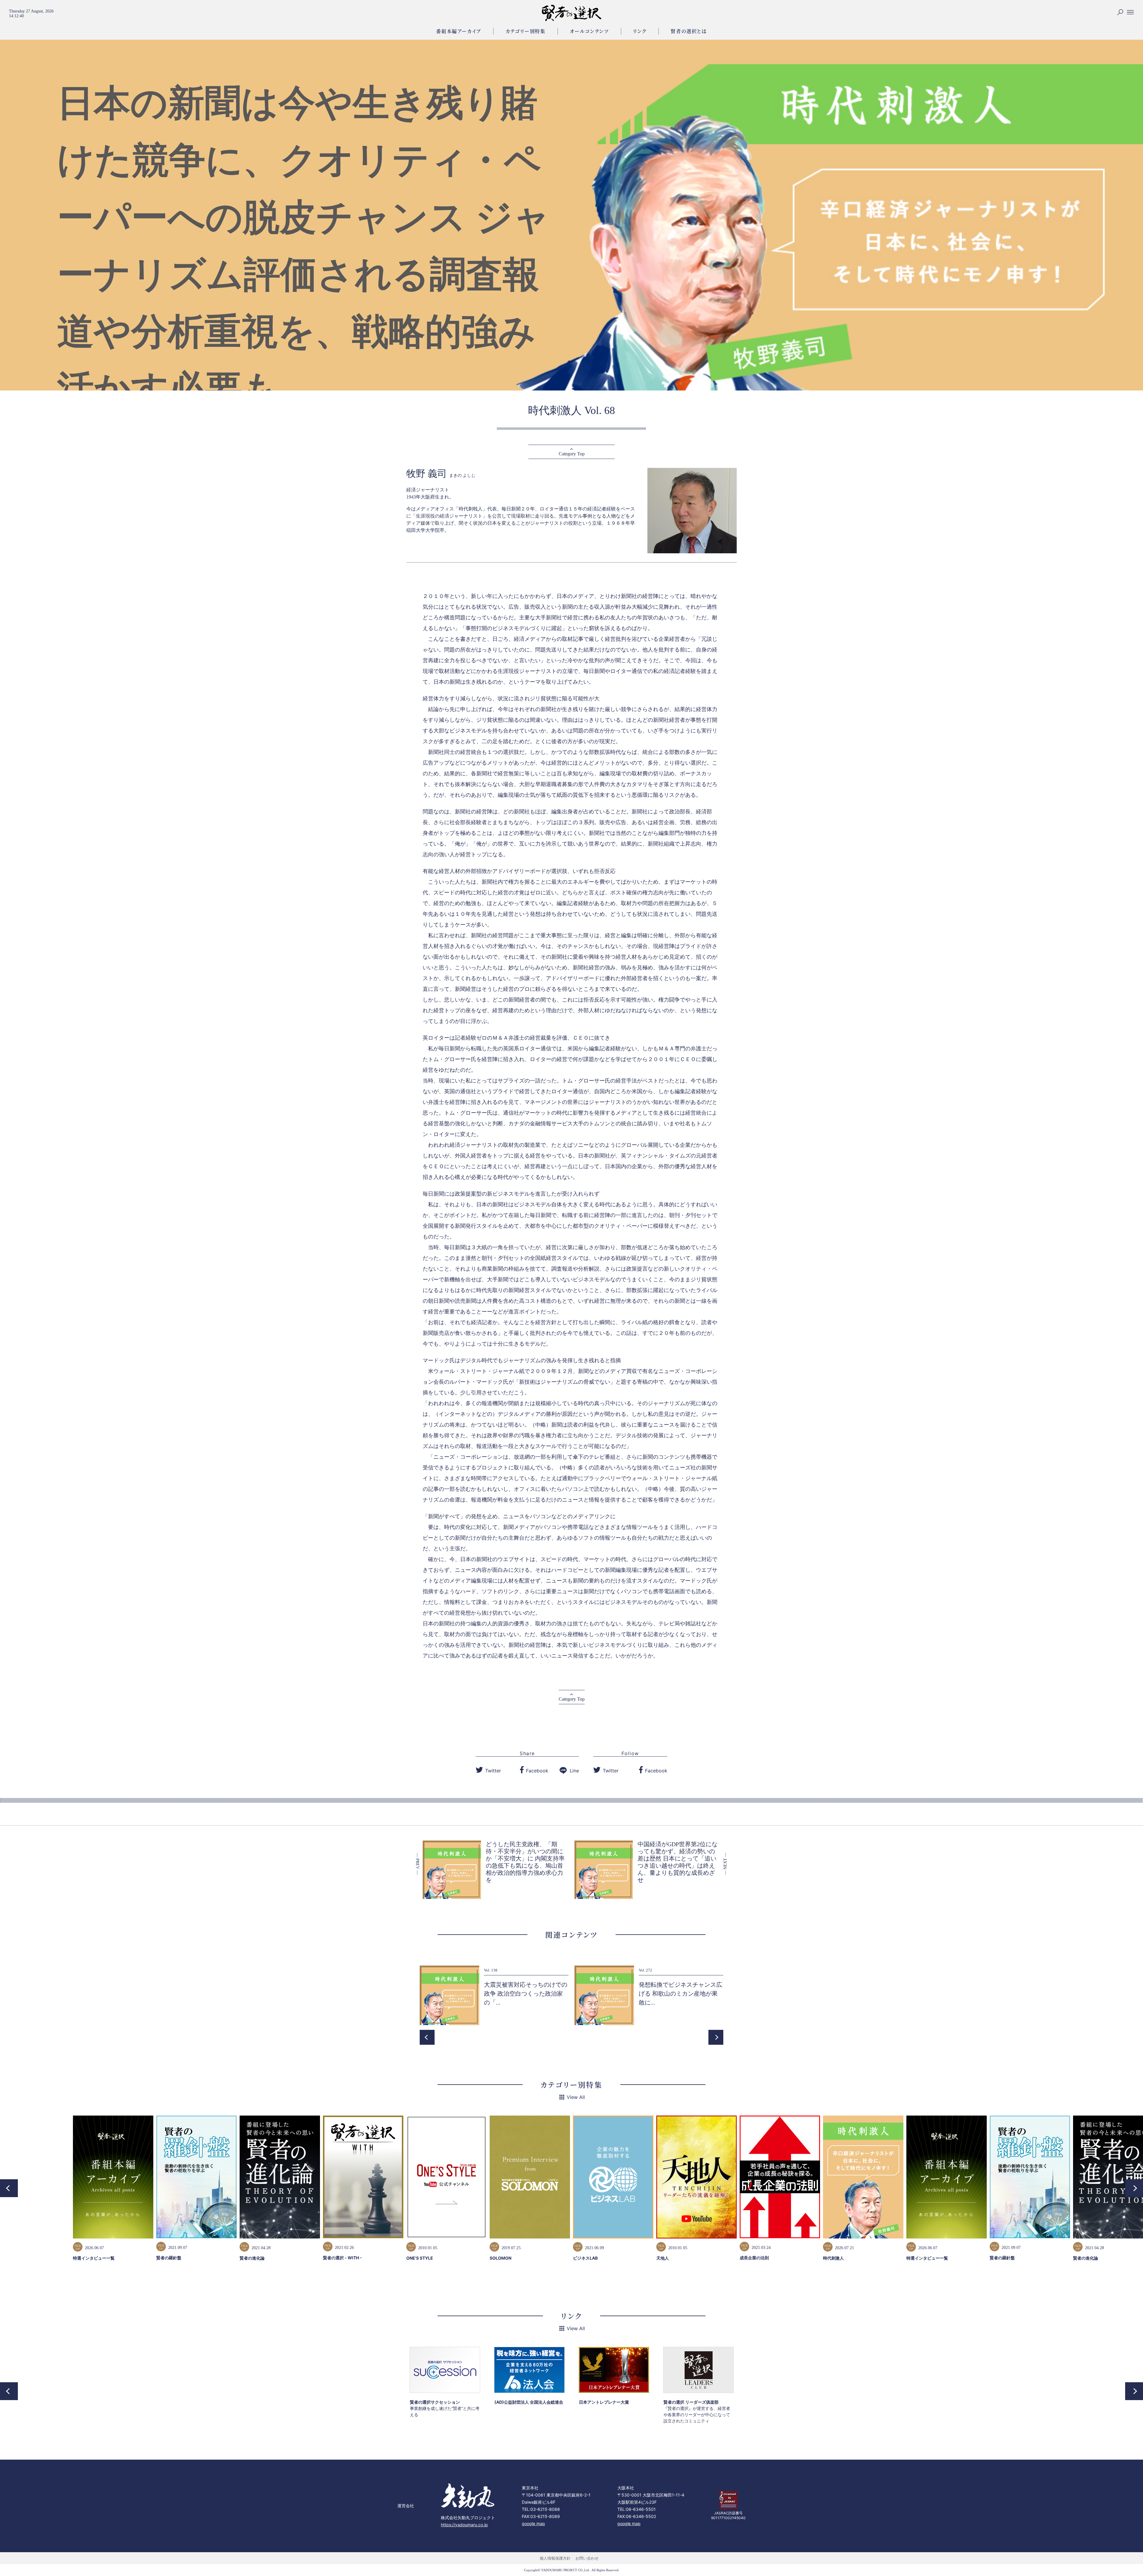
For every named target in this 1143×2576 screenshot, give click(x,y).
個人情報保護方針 (555, 2558)
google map (533, 2523)
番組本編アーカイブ (459, 31)
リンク (640, 31)
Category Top (572, 454)
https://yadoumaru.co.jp (464, 2525)
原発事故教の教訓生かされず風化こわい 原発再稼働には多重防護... (526, 1994)
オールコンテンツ (589, 31)
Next (716, 2037)
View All (576, 2097)
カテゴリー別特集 (526, 31)
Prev (427, 2037)
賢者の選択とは (689, 31)
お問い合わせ (587, 2558)
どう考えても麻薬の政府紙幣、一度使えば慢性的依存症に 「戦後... (680, 1994)
